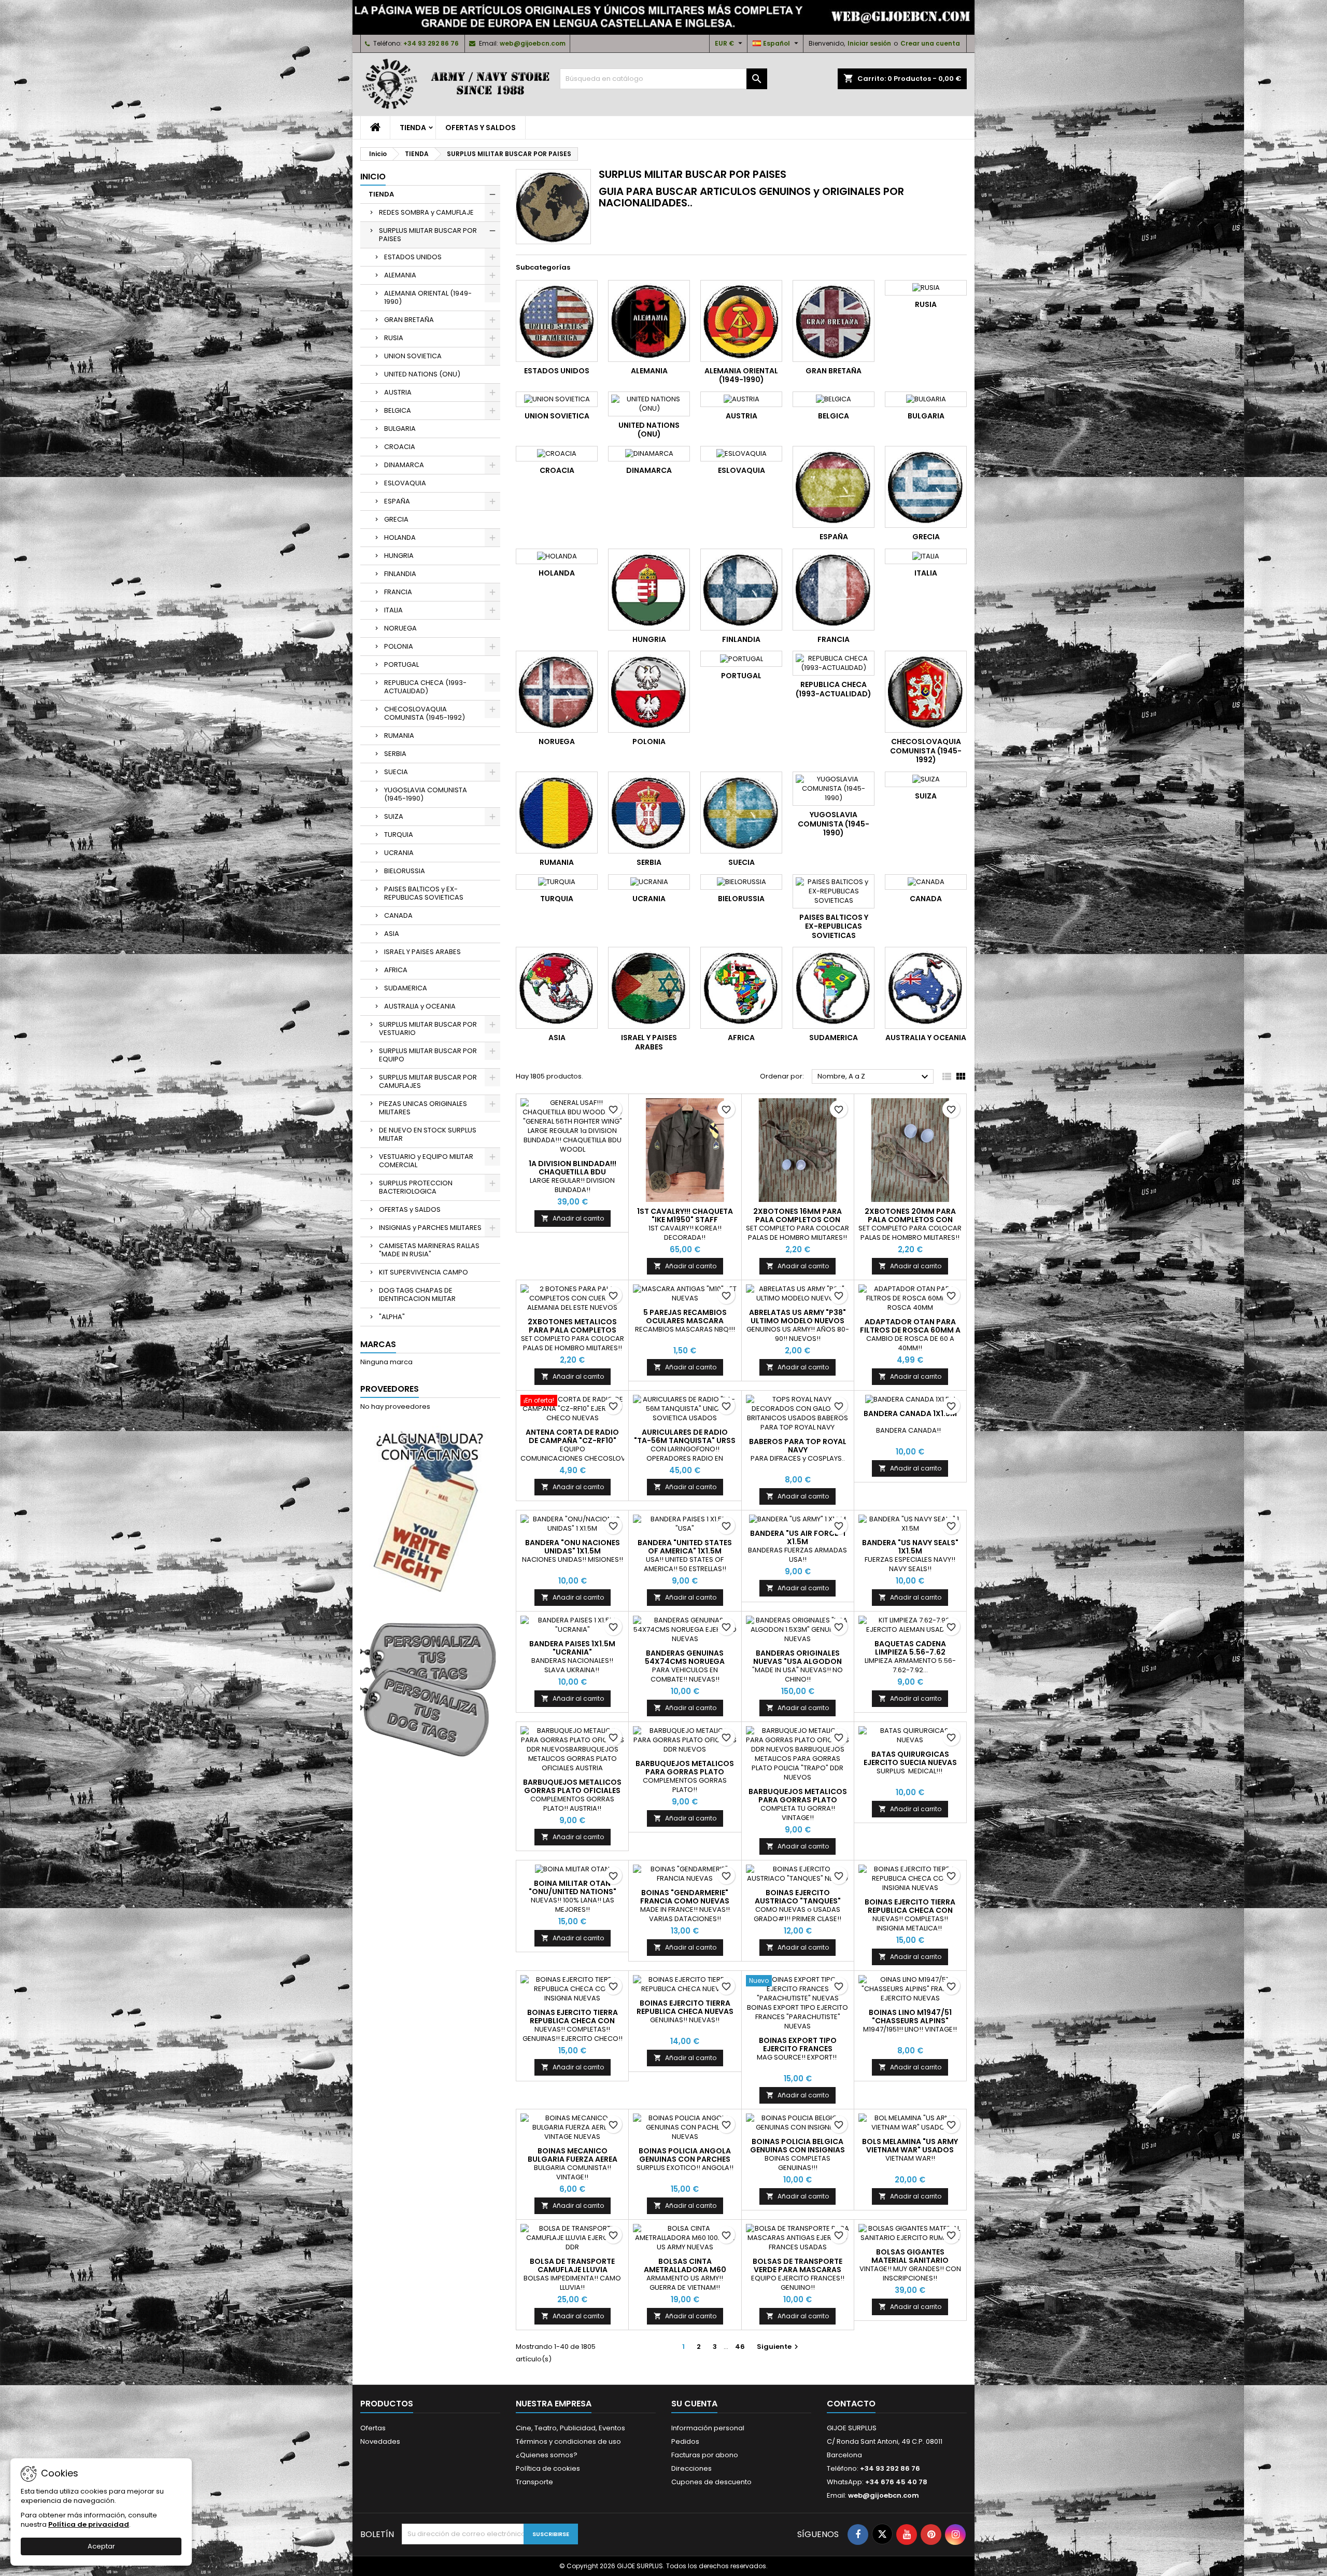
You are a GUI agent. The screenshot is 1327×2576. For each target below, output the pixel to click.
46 (740, 2347)
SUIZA (394, 816)
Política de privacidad (89, 2524)
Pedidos (685, 2441)
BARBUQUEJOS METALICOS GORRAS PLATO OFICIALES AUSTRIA (572, 1790)
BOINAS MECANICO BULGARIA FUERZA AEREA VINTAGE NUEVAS (573, 2159)
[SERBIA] (649, 813)
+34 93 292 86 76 (431, 43)
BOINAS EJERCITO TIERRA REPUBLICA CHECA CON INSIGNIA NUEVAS (910, 1910)
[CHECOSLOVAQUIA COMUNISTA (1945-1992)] (926, 692)
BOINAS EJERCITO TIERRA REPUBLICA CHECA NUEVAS (685, 2007)
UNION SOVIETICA (413, 356)
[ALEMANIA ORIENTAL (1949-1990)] (741, 321)
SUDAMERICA (406, 988)
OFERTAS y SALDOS (481, 128)
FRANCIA (398, 592)
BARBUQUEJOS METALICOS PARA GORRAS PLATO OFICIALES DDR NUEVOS (685, 1772)
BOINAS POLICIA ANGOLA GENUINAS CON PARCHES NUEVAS (685, 2159)
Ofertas (373, 2428)
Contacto (851, 2404)
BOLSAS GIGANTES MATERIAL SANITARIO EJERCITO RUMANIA (910, 2260)
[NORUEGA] (557, 692)
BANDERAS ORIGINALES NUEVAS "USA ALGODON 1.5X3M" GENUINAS (797, 1661)
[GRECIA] (926, 487)
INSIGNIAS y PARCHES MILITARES (430, 1228)
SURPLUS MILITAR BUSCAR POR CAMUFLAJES (428, 1081)
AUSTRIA (398, 392)
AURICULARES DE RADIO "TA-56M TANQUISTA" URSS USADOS (685, 1440)
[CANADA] (926, 882)
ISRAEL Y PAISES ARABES (422, 952)
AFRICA (396, 970)
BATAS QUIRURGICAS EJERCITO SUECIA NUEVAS (910, 1758)
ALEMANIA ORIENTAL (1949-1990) (428, 297)
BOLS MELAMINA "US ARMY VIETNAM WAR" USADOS (910, 2146)
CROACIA (400, 447)
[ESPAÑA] (834, 487)
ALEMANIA (400, 275)
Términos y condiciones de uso (568, 2441)
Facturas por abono (705, 2455)
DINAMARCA (404, 465)
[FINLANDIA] (741, 590)
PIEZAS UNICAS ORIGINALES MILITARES (423, 1108)
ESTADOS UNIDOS (413, 257)
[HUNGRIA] (649, 590)
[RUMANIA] (557, 813)
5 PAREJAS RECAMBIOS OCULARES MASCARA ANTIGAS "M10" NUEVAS (685, 1321)
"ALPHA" (392, 1317)
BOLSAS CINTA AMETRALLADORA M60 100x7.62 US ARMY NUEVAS (685, 2270)
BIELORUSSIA (405, 871)
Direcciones (691, 2468)
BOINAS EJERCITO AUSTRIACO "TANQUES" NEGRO (798, 1901)
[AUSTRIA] (741, 399)
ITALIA (393, 610)
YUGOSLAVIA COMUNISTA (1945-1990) (426, 794)
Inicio (373, 177)
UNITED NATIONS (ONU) (422, 374)
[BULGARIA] (926, 399)
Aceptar (101, 2546)
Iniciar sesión (869, 43)
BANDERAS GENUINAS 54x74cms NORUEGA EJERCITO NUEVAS (685, 1661)
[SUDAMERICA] (834, 988)
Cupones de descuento (711, 2482)
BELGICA (398, 410)
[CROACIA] (557, 454)
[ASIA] (557, 988)
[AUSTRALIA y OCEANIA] (926, 988)
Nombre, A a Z (874, 1077)
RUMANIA (399, 736)
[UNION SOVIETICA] (557, 399)
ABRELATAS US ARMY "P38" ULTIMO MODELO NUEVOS (797, 1317)
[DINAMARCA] (649, 454)
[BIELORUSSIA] (741, 882)
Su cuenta (694, 2404)
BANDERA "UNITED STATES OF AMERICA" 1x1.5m (685, 1547)
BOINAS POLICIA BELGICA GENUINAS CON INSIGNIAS (797, 2146)
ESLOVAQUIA (405, 483)
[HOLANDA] (557, 556)
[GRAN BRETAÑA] (834, 321)
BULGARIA (400, 429)
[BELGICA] (834, 399)
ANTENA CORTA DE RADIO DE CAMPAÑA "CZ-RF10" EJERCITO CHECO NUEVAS (572, 1440)
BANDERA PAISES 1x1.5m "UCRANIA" (572, 1648)
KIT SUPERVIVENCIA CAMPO (423, 1272)
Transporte (534, 2482)
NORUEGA (400, 628)
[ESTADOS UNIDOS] (557, 321)
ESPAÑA (397, 501)
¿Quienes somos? (547, 2455)
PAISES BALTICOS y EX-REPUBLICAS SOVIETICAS (424, 893)
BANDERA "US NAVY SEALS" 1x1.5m (910, 1547)
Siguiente (779, 2347)
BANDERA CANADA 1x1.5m (910, 1413)
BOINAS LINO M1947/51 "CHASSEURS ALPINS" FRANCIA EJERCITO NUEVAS (910, 2021)
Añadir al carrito (573, 1218)
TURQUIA (399, 835)
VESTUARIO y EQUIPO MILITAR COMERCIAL (426, 1161)
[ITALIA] (926, 556)
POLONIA (399, 646)
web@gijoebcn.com (533, 43)
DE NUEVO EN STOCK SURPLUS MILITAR (428, 1134)
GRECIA (396, 519)
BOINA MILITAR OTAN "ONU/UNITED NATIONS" (573, 1887)
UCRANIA (399, 853)
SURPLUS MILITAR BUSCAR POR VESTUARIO (428, 1028)
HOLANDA (400, 537)
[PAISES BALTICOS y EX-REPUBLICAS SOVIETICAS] (834, 891)
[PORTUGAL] (741, 659)
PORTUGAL (401, 664)
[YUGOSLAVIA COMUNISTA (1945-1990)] (834, 789)
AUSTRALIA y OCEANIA (420, 1006)
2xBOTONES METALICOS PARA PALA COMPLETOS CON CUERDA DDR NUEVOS (573, 1330)
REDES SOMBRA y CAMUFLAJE (426, 212)
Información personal (708, 2428)
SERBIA (395, 754)
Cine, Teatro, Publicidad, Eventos (570, 2428)
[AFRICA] (741, 988)
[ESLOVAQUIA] (741, 454)
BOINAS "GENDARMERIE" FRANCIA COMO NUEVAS (685, 1897)
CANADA (398, 915)
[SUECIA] (741, 813)
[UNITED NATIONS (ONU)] (649, 404)
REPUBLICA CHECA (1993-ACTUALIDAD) (425, 687)
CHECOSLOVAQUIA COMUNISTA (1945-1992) (425, 713)
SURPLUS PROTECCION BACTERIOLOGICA (416, 1187)
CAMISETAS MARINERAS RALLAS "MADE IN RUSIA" (429, 1250)
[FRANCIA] (834, 590)
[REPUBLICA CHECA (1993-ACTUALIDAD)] (834, 663)
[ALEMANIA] (649, 321)
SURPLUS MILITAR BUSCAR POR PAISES (428, 235)
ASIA (392, 934)
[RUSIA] (926, 288)
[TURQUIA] (557, 882)
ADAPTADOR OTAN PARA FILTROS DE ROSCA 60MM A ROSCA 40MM (910, 1330)
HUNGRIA (399, 556)
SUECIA (396, 772)
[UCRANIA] (649, 882)
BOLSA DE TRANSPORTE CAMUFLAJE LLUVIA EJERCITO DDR (572, 2270)
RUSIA (394, 338)
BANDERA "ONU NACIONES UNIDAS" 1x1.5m (573, 1547)
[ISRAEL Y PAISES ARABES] (649, 988)
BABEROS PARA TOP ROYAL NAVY (798, 1446)
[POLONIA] (649, 692)
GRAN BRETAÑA (409, 320)
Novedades (380, 2441)
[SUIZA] (926, 779)
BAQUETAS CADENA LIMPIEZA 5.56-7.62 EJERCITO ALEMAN (910, 1652)
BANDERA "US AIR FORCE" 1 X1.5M (798, 1537)
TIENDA (413, 128)
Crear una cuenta (930, 43)
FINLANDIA (400, 574)
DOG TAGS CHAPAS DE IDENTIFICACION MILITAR (417, 1294)
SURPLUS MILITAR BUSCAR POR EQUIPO (428, 1055)
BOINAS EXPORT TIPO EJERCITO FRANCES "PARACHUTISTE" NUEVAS (798, 2049)
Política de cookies (548, 2468)
